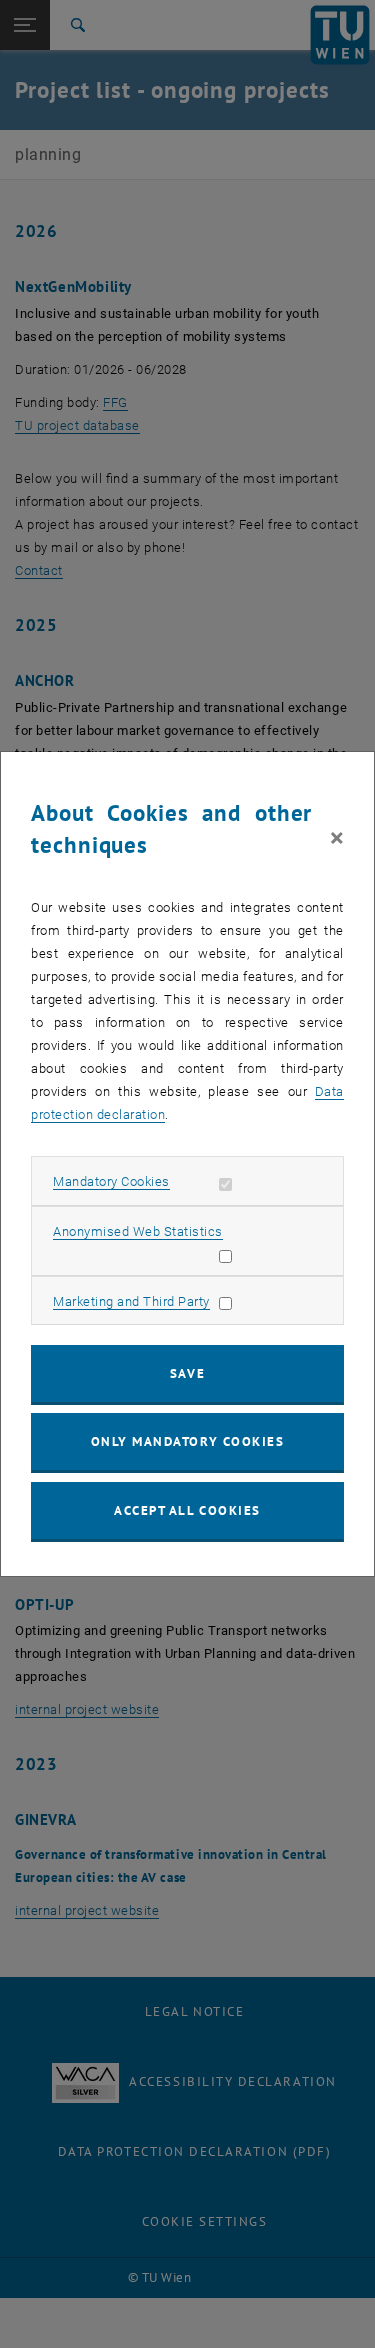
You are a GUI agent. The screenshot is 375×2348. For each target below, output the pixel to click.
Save (187, 1373)
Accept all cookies (187, 1510)
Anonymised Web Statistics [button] (138, 1231)
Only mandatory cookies (188, 1441)
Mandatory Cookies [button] (111, 1181)
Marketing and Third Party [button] (131, 1301)
